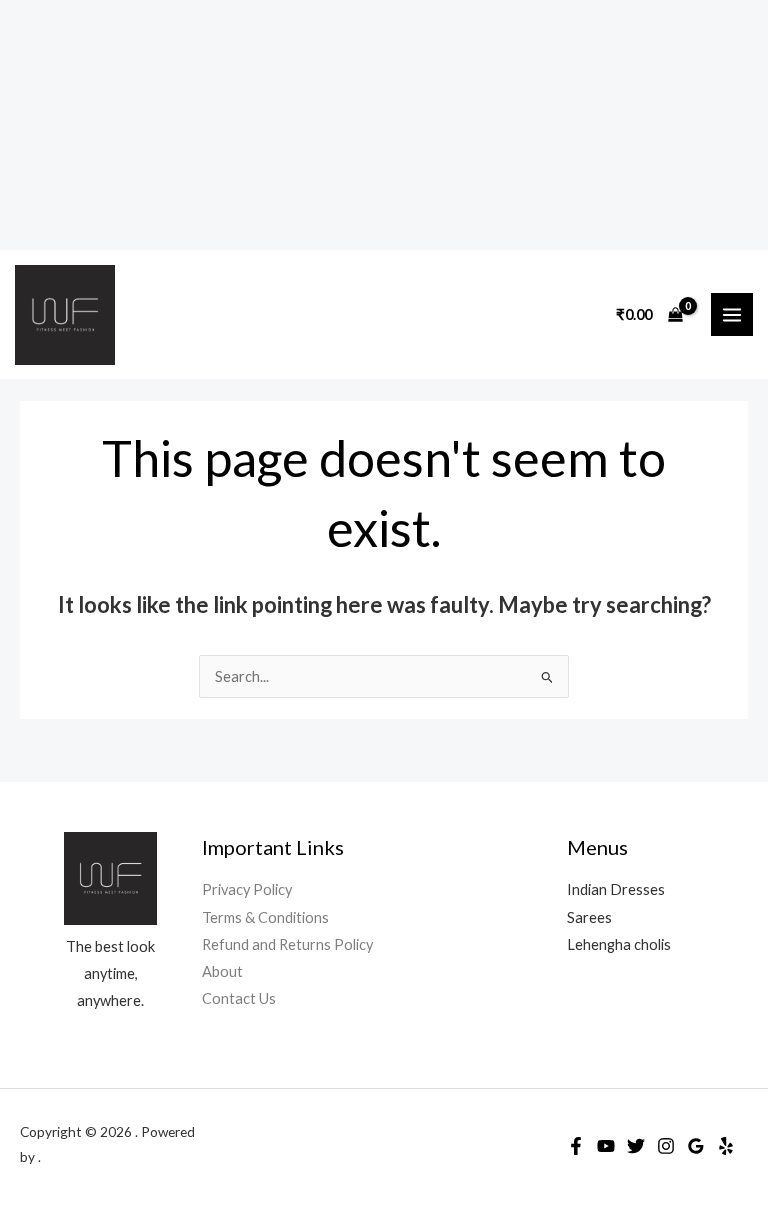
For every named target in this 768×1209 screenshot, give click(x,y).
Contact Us (239, 998)
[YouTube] (606, 1146)
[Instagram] (666, 1146)
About (222, 971)
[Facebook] (576, 1146)
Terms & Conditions (265, 917)
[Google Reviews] (696, 1146)
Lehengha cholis (619, 944)
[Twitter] (636, 1146)
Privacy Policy (247, 889)
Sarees (589, 917)
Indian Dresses (616, 889)
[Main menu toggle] (732, 314)
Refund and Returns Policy (287, 944)
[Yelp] (726, 1146)
